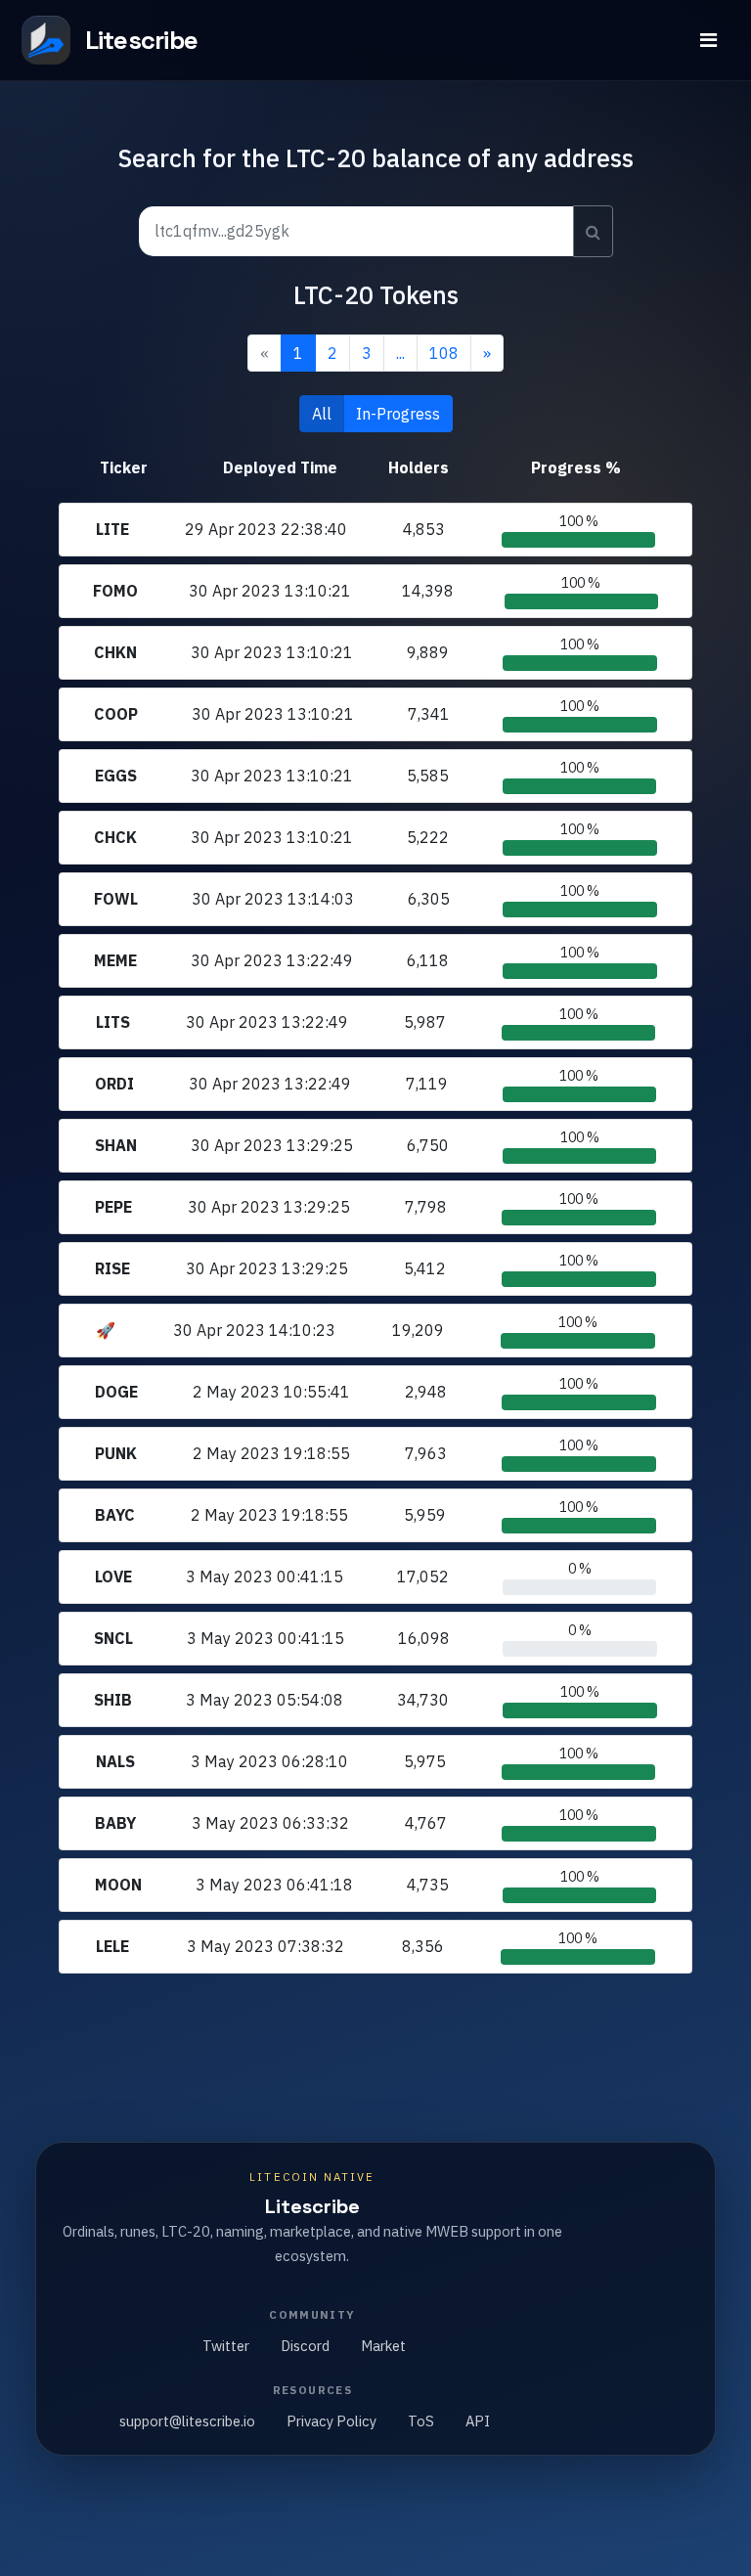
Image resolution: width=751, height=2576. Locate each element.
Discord (305, 2346)
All (322, 414)
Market (383, 2346)
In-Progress (398, 414)
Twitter (226, 2346)
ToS (421, 2421)
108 (444, 353)
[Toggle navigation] (708, 40)
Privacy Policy (331, 2421)
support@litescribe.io (187, 2421)
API (478, 2421)
